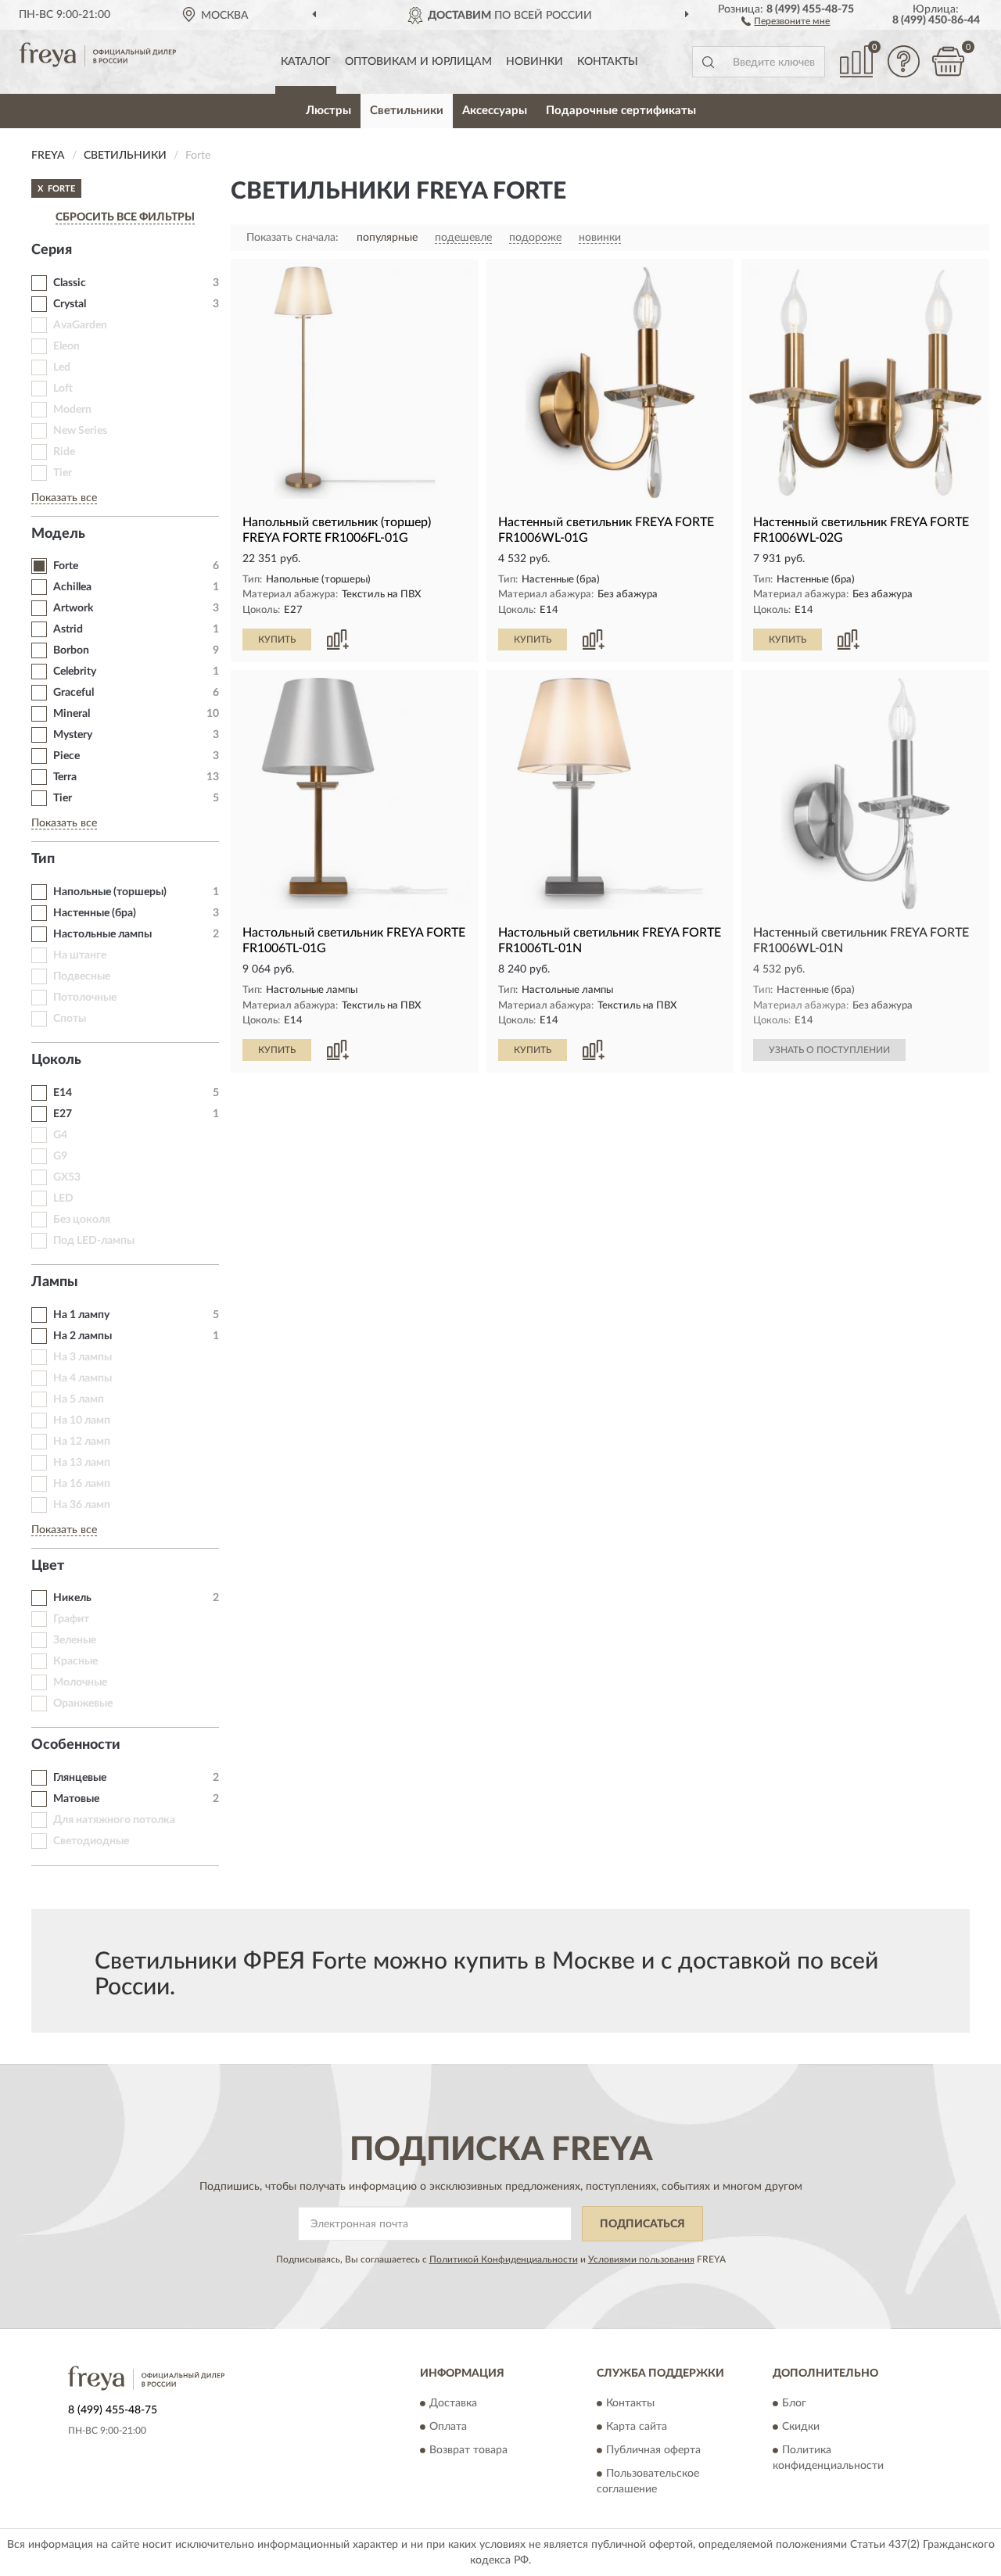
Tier (63, 798)
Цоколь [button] (56, 1060)
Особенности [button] (76, 1745)
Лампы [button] (55, 1282)
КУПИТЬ (277, 640)
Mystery (73, 735)
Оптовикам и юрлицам (418, 62)
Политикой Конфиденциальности (504, 2259)
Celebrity (75, 672)
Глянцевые (80, 1778)
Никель (72, 1598)
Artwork (73, 608)
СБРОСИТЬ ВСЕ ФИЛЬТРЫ (125, 217)
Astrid (68, 629)
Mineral (72, 714)
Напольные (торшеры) (110, 892)
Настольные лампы (102, 934)
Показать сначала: (292, 238)
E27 (63, 1114)
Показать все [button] (64, 498)
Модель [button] (58, 534)
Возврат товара (468, 2451)
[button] (786, 20)
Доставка (453, 2404)
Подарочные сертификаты (621, 111)
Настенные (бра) (95, 913)
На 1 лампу (81, 1315)
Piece (66, 756)
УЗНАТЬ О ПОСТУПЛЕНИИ (829, 1050)
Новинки (535, 62)
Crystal (70, 304)
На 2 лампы (83, 1336)
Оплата (448, 2427)
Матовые (76, 1799)
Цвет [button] (48, 1566)
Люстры (328, 111)
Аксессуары (495, 111)
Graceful (74, 693)
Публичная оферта (653, 2451)
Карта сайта (637, 2427)
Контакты (608, 62)
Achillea (72, 587)
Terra (65, 777)
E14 (63, 1093)
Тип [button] (43, 859)
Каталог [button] (306, 62)
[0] (948, 61)
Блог (794, 2404)
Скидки (801, 2427)
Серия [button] (52, 250)
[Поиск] (708, 62)
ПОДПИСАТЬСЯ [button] (642, 2224)
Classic (70, 283)
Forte (66, 566)
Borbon (71, 650)
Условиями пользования (641, 2259)
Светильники (407, 111)
